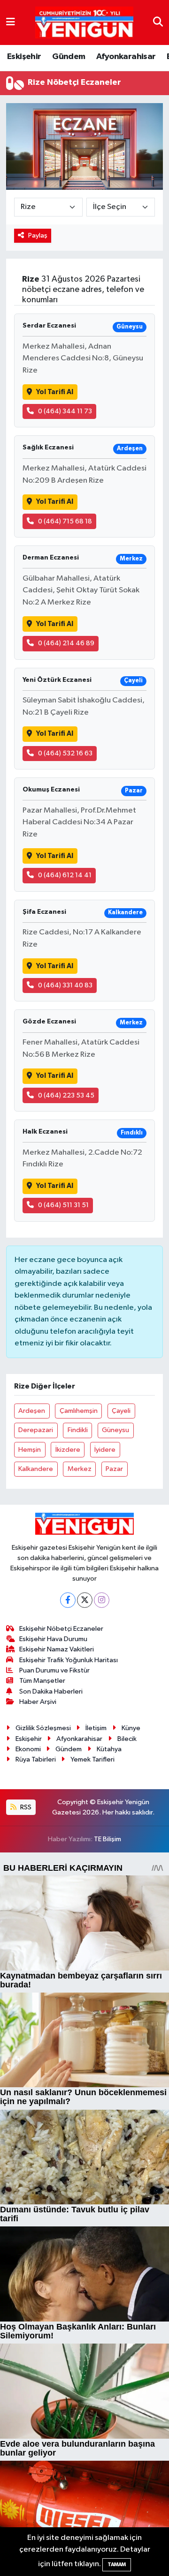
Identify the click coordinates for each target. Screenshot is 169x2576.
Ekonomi (28, 1749)
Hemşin (30, 1450)
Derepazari (36, 1430)
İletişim (96, 1728)
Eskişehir (24, 57)
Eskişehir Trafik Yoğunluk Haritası (69, 1660)
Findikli (78, 1430)
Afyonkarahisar (126, 57)
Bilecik (127, 1739)
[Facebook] (68, 1600)
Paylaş (38, 235)
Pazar (114, 1469)
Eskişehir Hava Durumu (53, 1639)
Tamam (117, 2565)
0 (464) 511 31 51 (63, 1205)
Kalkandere (36, 1469)
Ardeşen (32, 1411)
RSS (25, 1807)
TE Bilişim (108, 1839)
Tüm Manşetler (42, 1681)
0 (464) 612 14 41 (65, 875)
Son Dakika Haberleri (51, 1691)
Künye (131, 1728)
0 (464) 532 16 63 (65, 753)
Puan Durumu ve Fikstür (54, 1670)
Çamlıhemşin (79, 1411)
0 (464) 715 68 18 (65, 521)
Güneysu (115, 1430)
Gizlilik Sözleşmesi (43, 1728)
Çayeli (121, 1411)
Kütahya (109, 1749)
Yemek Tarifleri (92, 1759)
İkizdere (68, 1450)
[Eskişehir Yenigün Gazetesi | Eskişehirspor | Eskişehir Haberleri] (84, 23)
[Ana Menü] (11, 22)
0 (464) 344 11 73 (65, 411)
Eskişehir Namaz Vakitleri (57, 1649)
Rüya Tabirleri (36, 1759)
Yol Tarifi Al (55, 392)
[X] (85, 1600)
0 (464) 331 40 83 (65, 985)
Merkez (80, 1469)
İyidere (105, 1450)
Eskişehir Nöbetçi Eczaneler (61, 1629)
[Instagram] (102, 1600)
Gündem (69, 57)
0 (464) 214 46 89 (66, 643)
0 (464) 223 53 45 (66, 1095)
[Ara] (158, 22)
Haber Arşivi (38, 1702)
